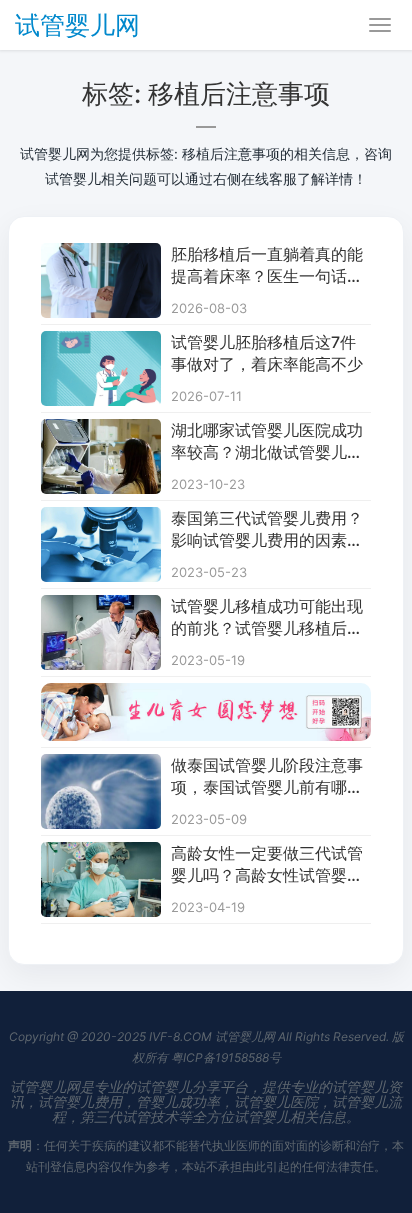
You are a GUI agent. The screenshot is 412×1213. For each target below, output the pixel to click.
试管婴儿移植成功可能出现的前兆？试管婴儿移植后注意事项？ (267, 618)
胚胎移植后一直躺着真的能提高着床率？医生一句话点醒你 (267, 266)
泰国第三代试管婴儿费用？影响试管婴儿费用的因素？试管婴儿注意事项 (267, 530)
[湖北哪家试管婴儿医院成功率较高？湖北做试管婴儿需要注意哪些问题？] (101, 431)
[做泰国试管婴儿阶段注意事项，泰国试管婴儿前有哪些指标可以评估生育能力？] (101, 766)
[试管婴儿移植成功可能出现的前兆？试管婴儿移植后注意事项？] (101, 607)
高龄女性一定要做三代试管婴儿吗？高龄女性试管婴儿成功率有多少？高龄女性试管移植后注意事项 (267, 865)
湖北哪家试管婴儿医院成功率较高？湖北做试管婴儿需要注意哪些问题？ (267, 442)
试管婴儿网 (77, 25)
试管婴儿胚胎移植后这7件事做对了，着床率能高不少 (267, 353)
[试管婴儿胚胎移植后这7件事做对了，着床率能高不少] (101, 343)
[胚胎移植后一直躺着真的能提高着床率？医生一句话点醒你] (101, 255)
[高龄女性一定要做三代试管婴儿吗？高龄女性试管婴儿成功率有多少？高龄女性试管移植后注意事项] (101, 854)
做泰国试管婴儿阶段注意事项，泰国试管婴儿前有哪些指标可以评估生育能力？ (267, 777)
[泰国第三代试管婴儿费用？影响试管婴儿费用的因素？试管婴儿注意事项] (101, 519)
